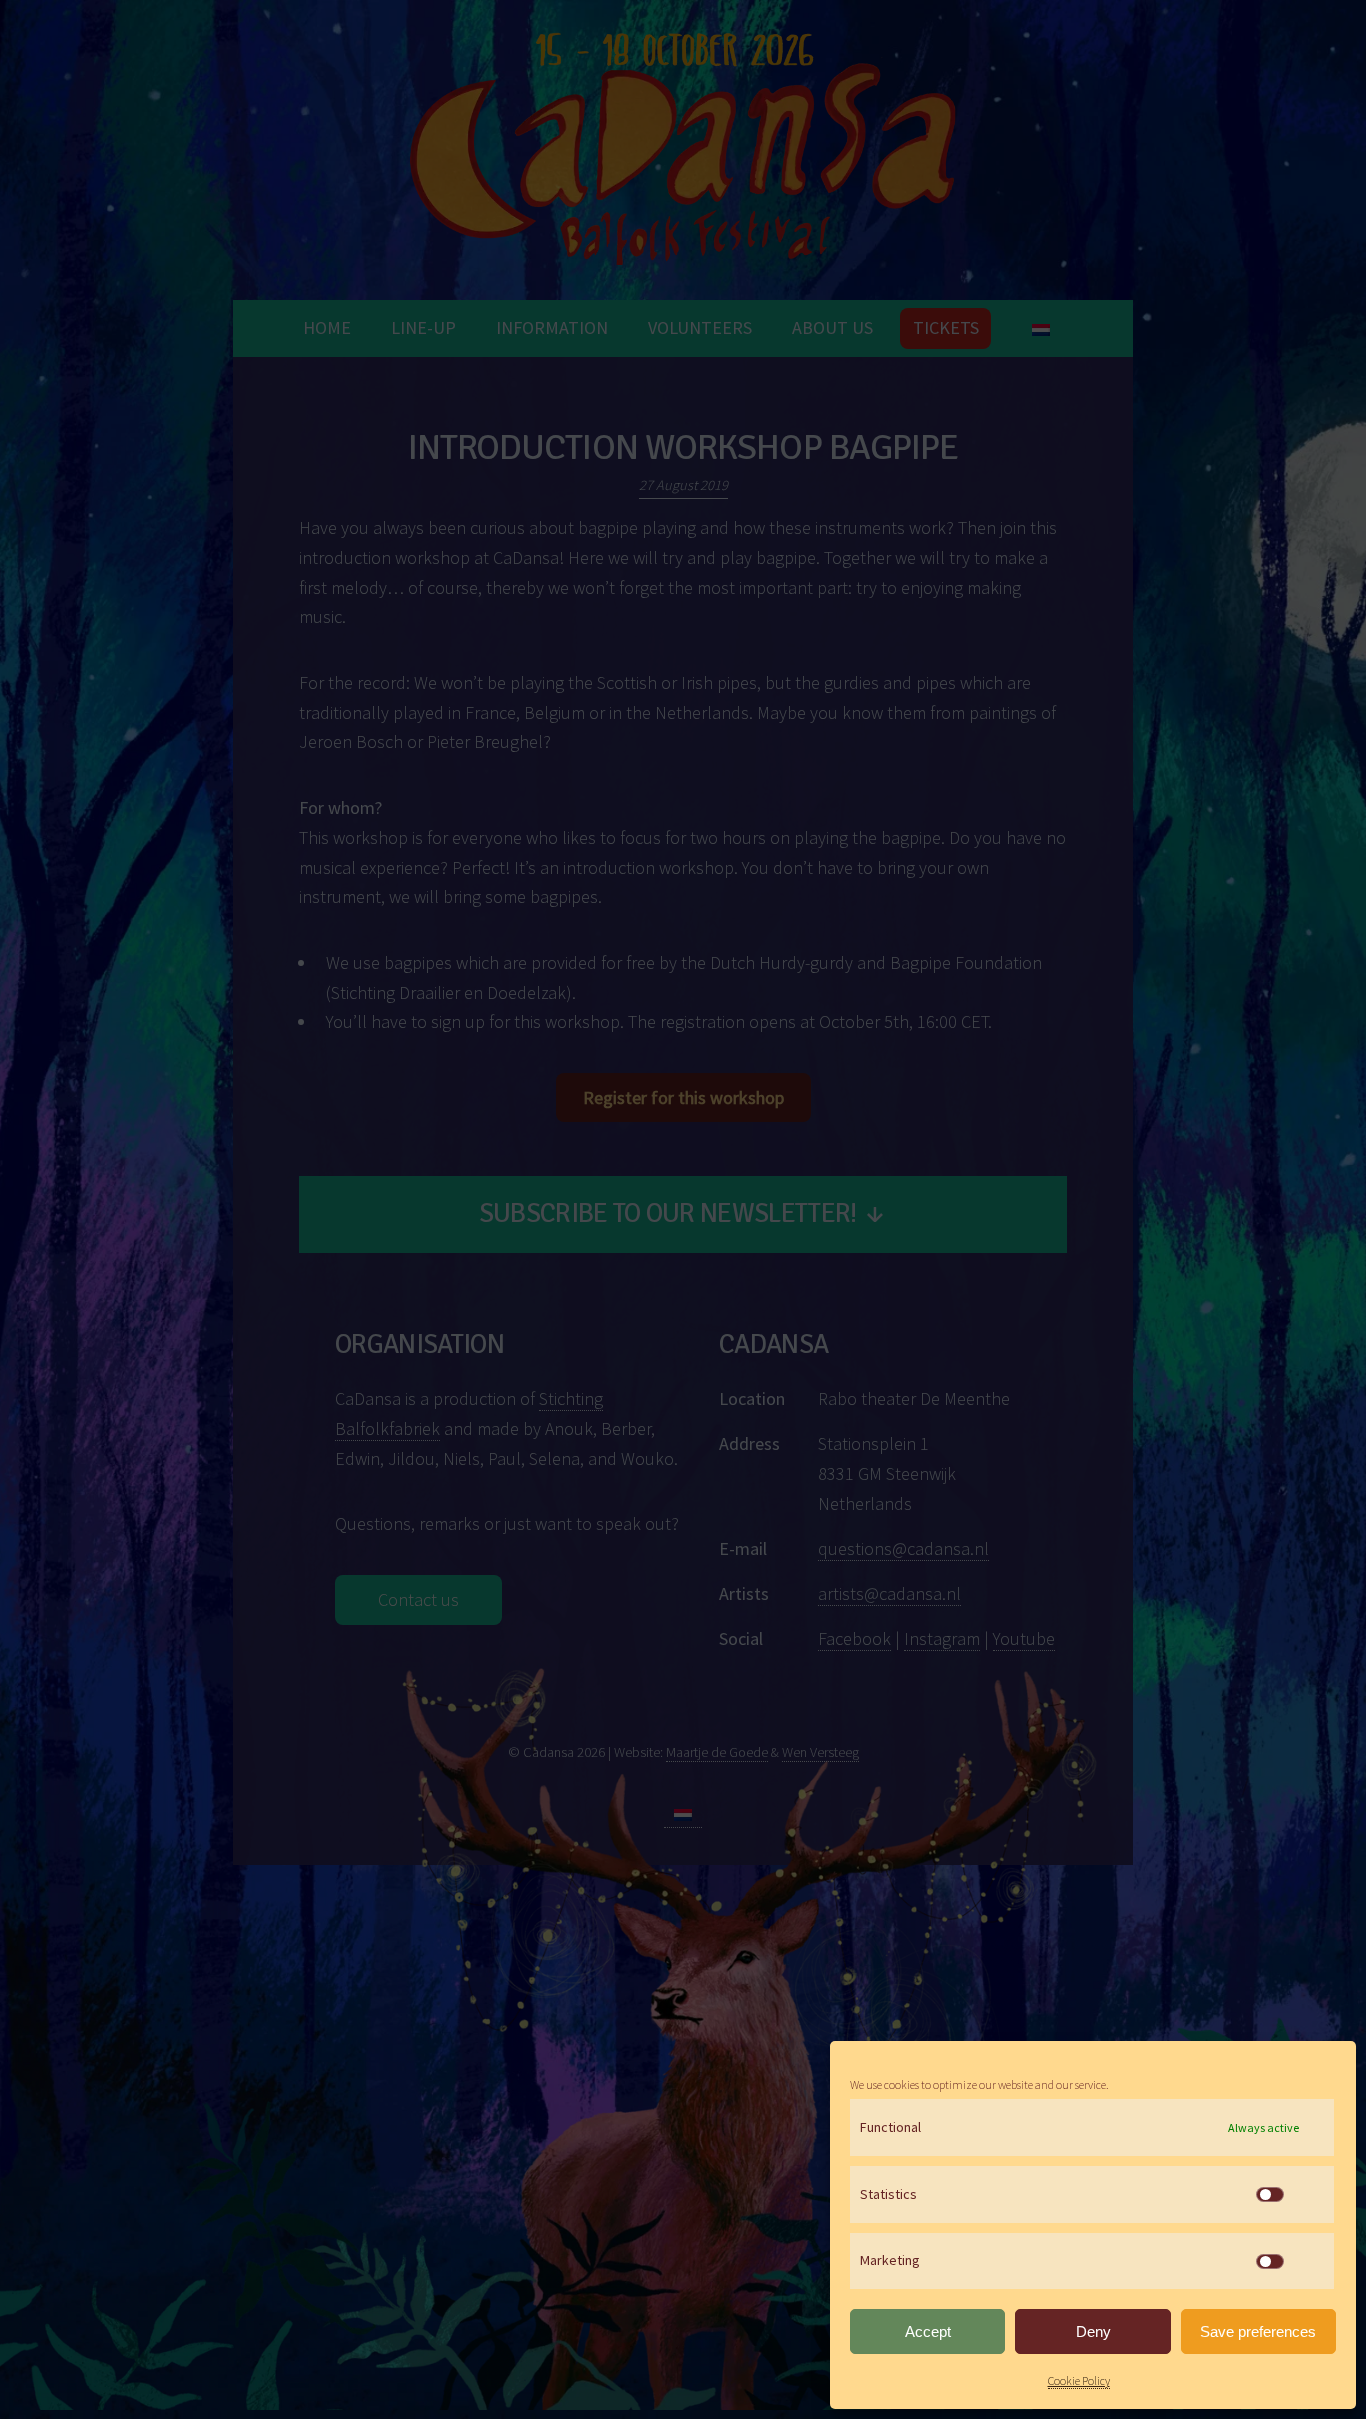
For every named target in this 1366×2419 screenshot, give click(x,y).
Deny (1093, 2331)
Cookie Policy (1079, 2380)
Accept (928, 2331)
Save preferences (1258, 2331)
